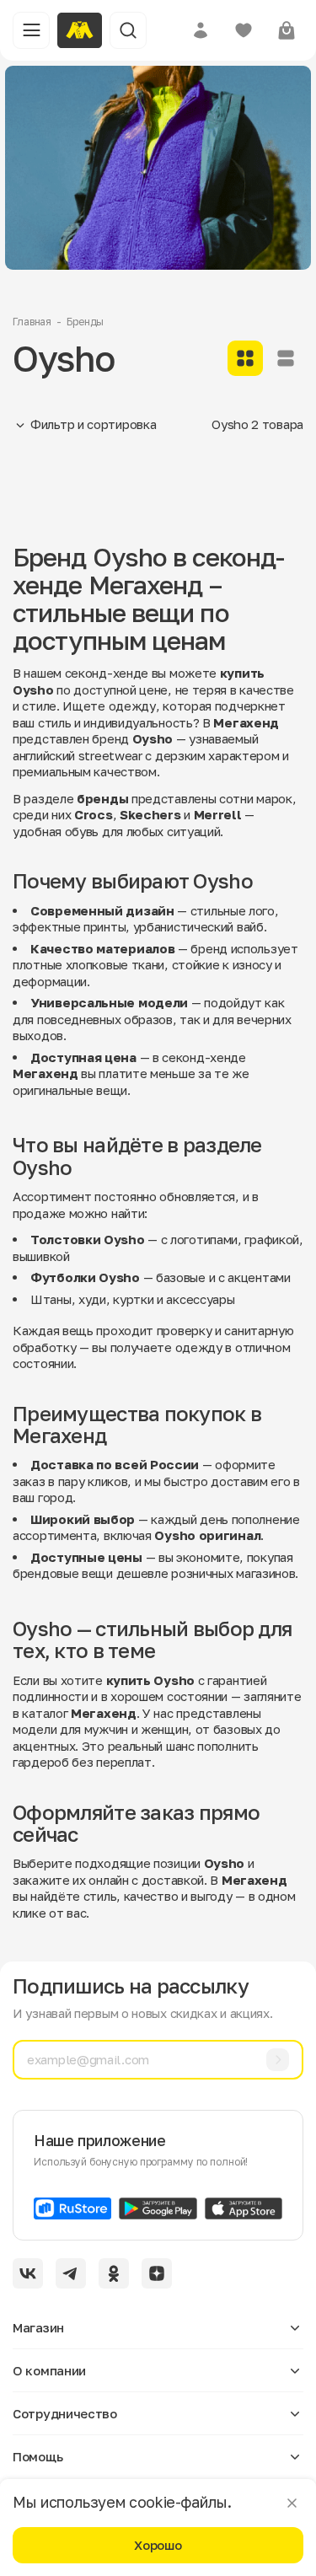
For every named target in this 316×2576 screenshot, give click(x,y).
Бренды (85, 322)
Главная (32, 322)
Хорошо (158, 2545)
